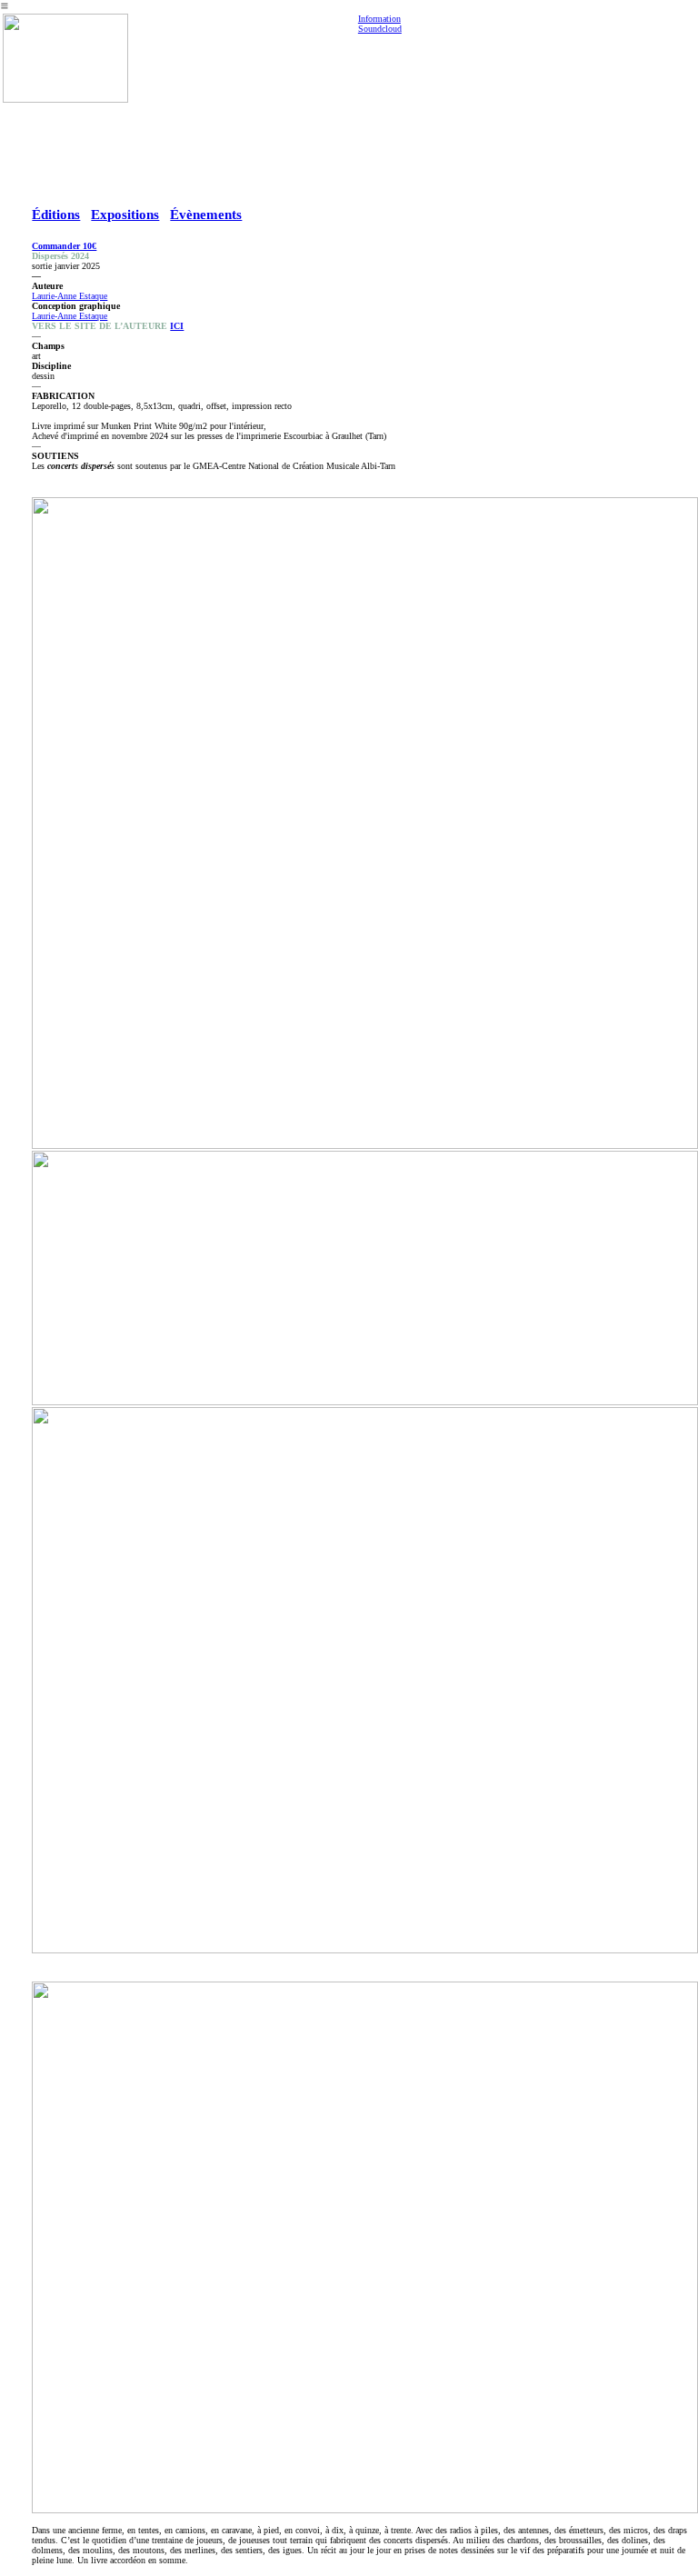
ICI (177, 326)
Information (379, 19)
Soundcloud (380, 29)
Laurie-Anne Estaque (70, 296)
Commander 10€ (64, 246)
